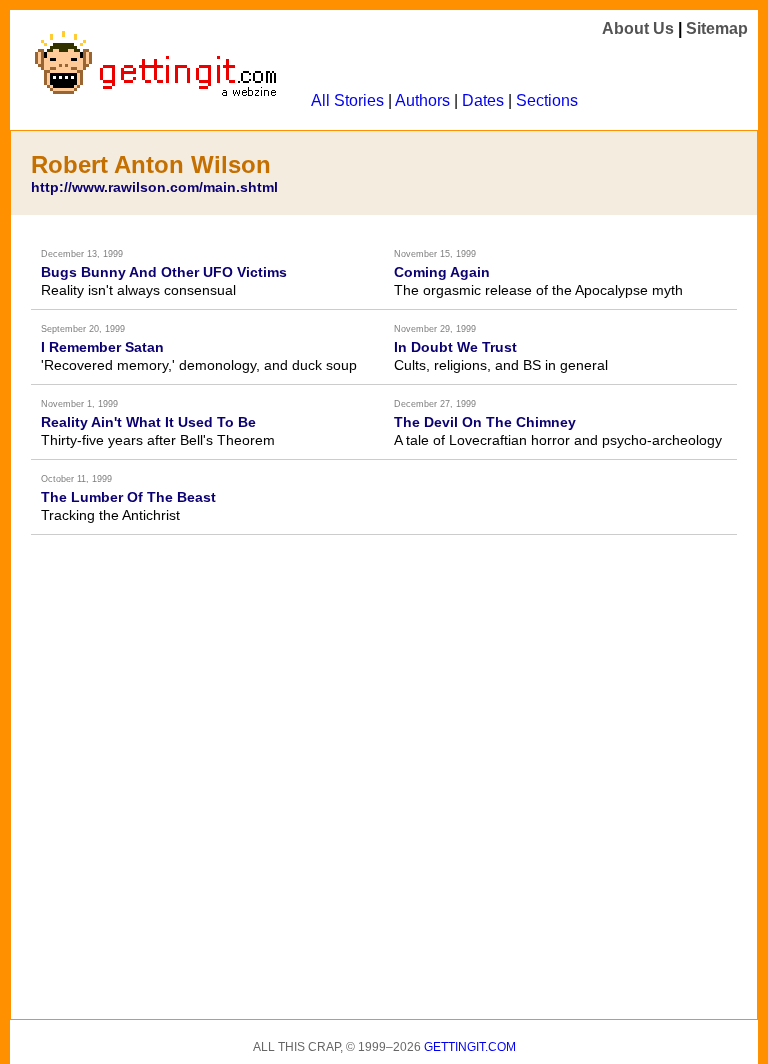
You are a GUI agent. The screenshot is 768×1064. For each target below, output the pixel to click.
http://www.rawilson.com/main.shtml (154, 187)
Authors (422, 100)
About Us (638, 28)
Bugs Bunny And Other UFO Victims (164, 272)
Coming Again (442, 272)
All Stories (347, 100)
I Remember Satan (102, 347)
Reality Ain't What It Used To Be (148, 422)
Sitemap (717, 28)
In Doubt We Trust (455, 347)
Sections (547, 100)
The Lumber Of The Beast (128, 497)
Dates (483, 100)
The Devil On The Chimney (485, 422)
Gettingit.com (470, 1047)
